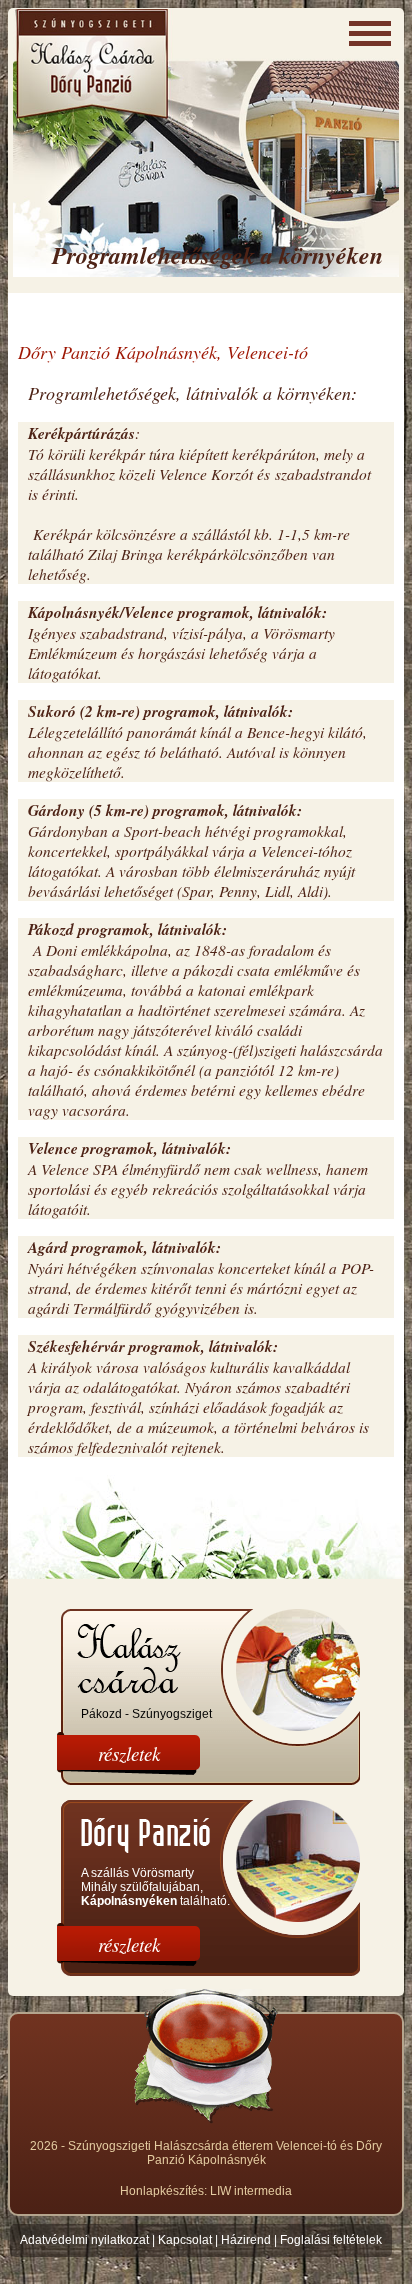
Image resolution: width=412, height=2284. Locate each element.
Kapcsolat (185, 2240)
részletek (129, 1753)
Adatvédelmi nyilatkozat (84, 2240)
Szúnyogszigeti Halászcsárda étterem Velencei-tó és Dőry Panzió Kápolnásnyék (225, 2153)
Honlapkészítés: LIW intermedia (206, 2191)
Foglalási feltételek (331, 2240)
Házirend (246, 2240)
